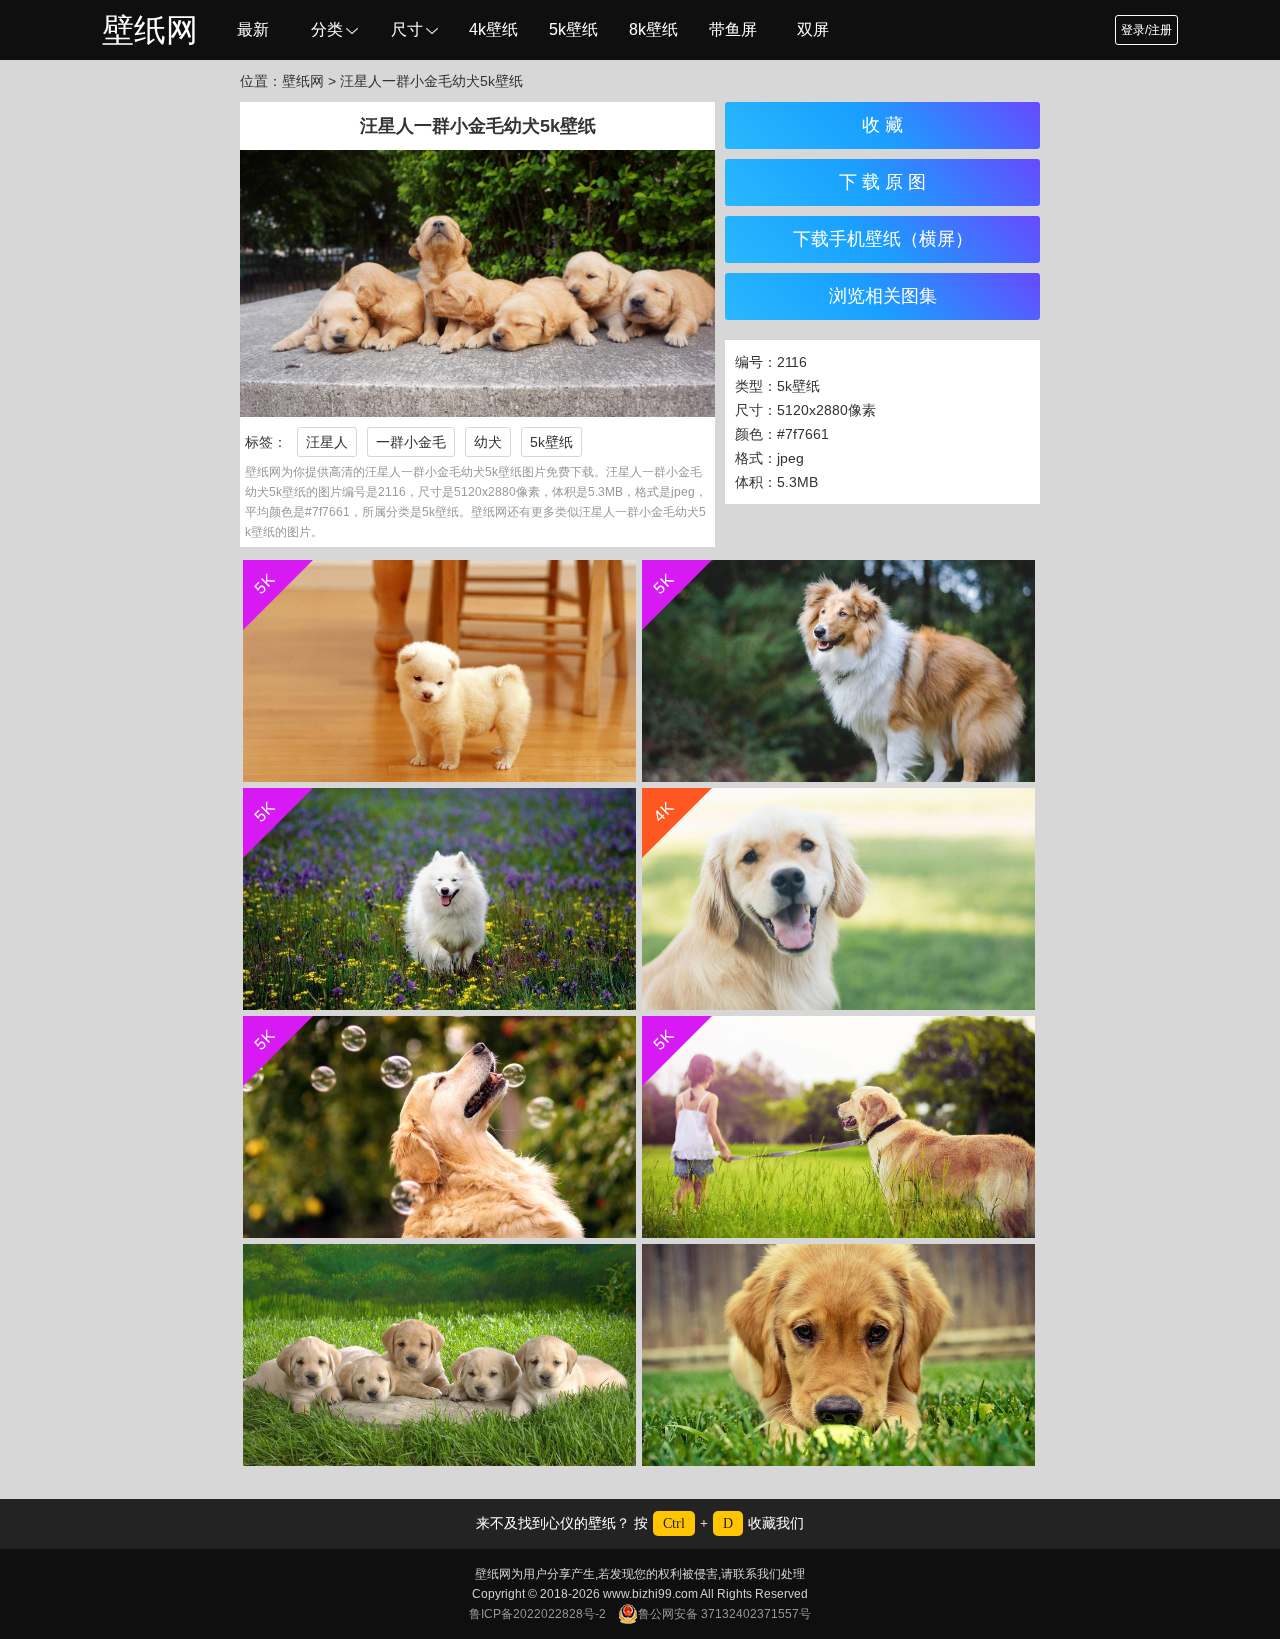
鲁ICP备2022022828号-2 (537, 1614)
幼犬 (488, 442)
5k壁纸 (573, 29)
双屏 (813, 29)
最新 (253, 29)
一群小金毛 (411, 442)
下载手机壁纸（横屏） (883, 239)
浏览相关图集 (883, 296)
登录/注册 (1146, 30)
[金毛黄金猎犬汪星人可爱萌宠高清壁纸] (439, 1355)
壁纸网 (150, 30)
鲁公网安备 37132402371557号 (724, 1614)
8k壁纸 (653, 29)
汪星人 (327, 442)
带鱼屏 (733, 29)
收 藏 (882, 125)
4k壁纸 (493, 29)
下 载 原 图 (882, 182)
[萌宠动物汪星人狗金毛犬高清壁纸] (838, 1355)
